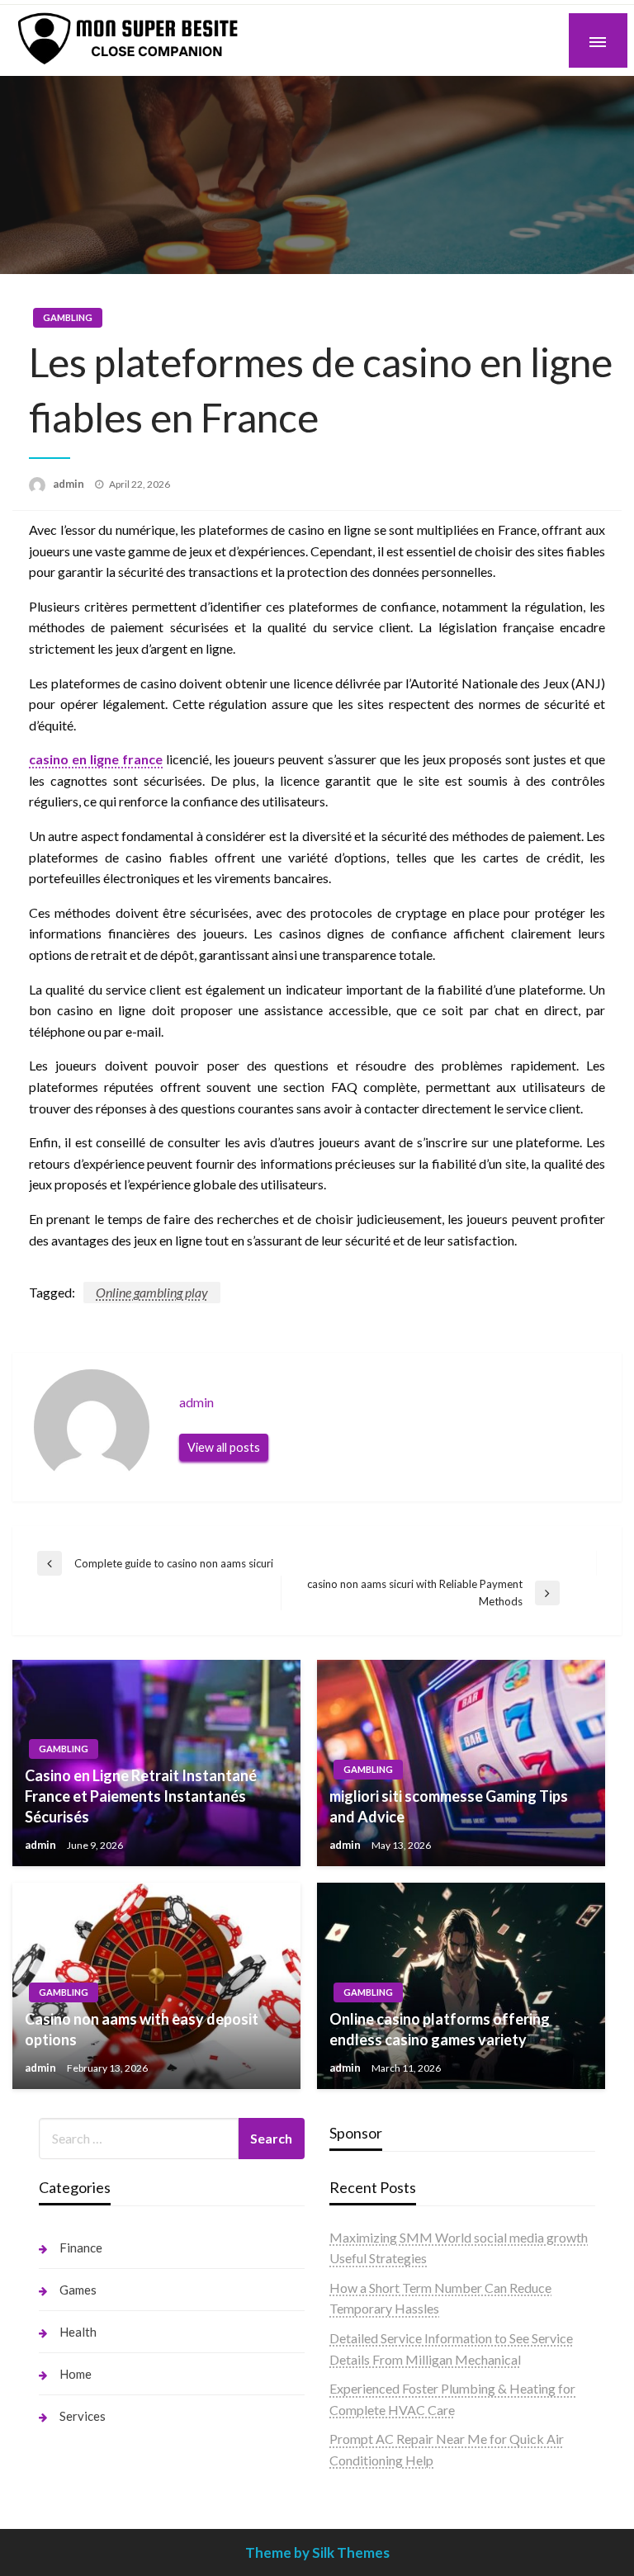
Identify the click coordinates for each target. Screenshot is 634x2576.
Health (78, 2332)
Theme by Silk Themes (317, 2552)
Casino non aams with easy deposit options (142, 2029)
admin (70, 484)
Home (76, 2374)
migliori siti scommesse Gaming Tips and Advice (449, 1806)
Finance (81, 2248)
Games (78, 2290)
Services (83, 2416)
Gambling (68, 317)
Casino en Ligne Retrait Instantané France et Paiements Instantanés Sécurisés (141, 1796)
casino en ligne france (96, 759)
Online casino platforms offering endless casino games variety (440, 2029)
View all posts (224, 1447)
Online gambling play (152, 1292)
